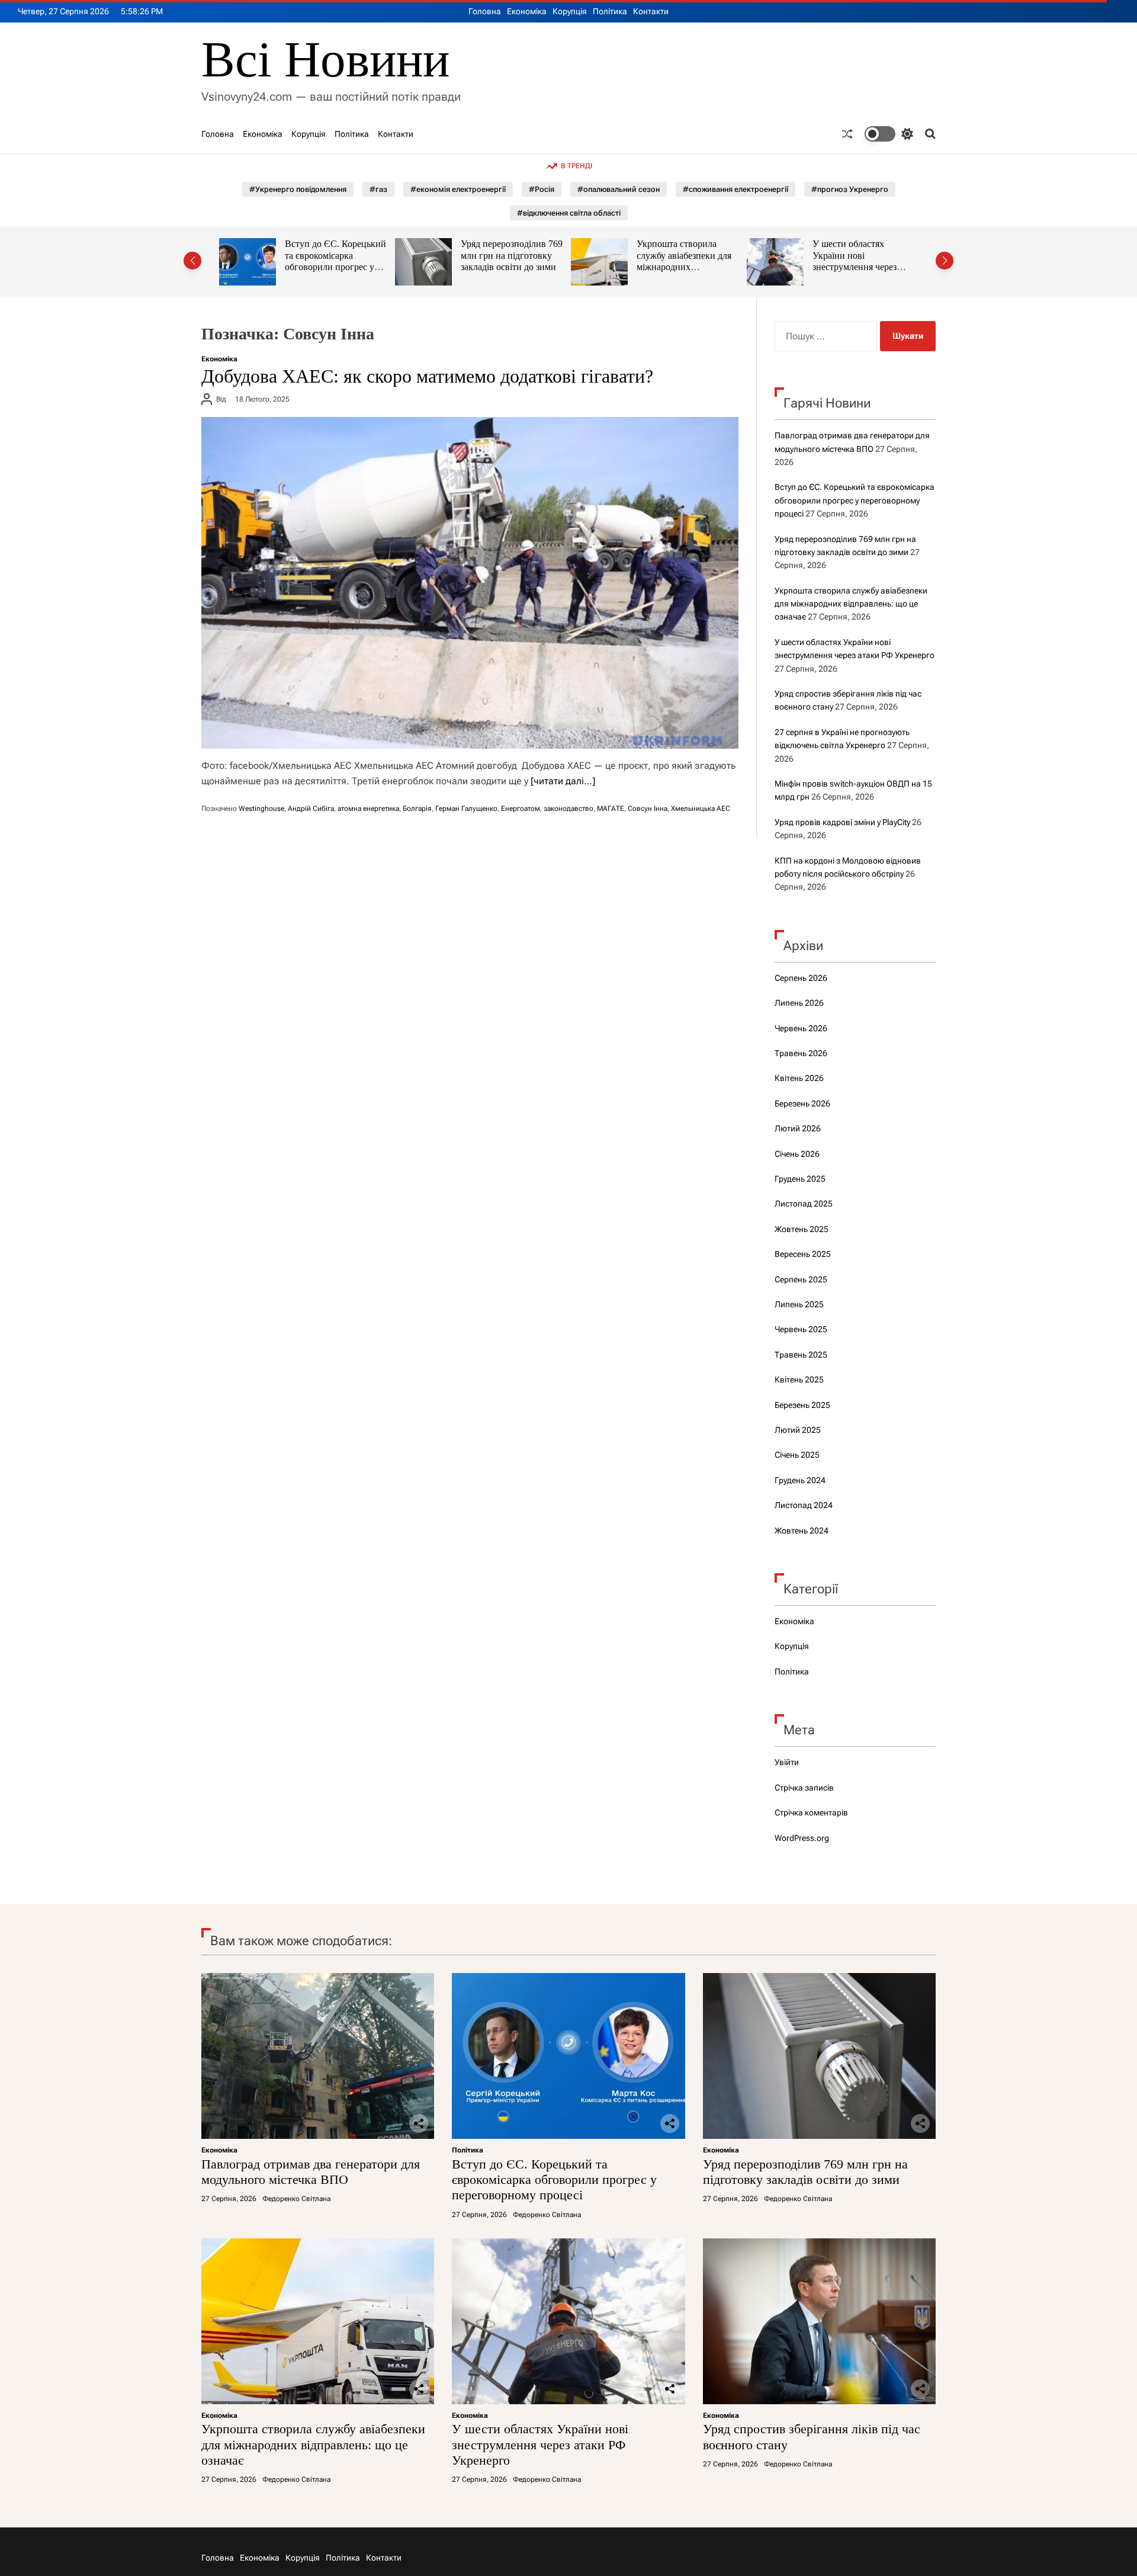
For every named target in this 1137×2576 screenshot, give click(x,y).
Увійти (787, 1762)
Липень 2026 (799, 1003)
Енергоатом (521, 809)
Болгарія (417, 809)
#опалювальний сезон (619, 189)
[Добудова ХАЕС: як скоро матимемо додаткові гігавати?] (470, 583)
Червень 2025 (801, 1329)
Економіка (527, 11)
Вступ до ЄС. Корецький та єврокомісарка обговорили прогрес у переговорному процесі (855, 500)
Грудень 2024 (800, 1480)
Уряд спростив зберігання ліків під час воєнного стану (866, 255)
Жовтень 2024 (802, 1531)
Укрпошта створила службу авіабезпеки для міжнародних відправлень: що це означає (509, 267)
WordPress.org (802, 1838)
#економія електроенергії (458, 189)
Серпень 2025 (801, 1279)
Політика (610, 11)
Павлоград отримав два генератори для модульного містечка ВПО (311, 2172)
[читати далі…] (563, 781)
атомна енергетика (368, 809)
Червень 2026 (801, 1028)
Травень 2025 (801, 1355)
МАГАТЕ (611, 809)
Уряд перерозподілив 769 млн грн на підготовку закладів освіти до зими (337, 255)
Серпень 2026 (801, 978)
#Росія (542, 189)
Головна (485, 11)
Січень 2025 (797, 1455)
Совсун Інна (648, 809)
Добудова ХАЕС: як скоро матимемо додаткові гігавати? (427, 376)
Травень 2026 (801, 1053)
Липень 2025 (799, 1304)
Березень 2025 (802, 1405)
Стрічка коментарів (811, 1812)
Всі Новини (325, 60)
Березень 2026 (802, 1103)
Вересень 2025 (803, 1254)
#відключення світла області (569, 213)
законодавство (568, 809)
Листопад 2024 (804, 1505)
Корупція (570, 11)
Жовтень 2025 (802, 1229)
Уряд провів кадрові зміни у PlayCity (842, 822)
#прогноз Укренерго (850, 189)
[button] (192, 261)
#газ (378, 189)
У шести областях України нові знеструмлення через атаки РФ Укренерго (680, 261)
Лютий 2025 (798, 1430)
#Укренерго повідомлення (298, 189)
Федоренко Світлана (296, 2199)
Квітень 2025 (799, 1380)
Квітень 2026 (799, 1078)
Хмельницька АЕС (701, 809)
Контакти (651, 11)
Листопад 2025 (804, 1204)
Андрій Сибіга (311, 809)
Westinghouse (261, 809)
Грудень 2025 (800, 1179)
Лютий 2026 (798, 1128)
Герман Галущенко (466, 809)
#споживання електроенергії (735, 189)
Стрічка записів (804, 1788)
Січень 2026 (797, 1154)
